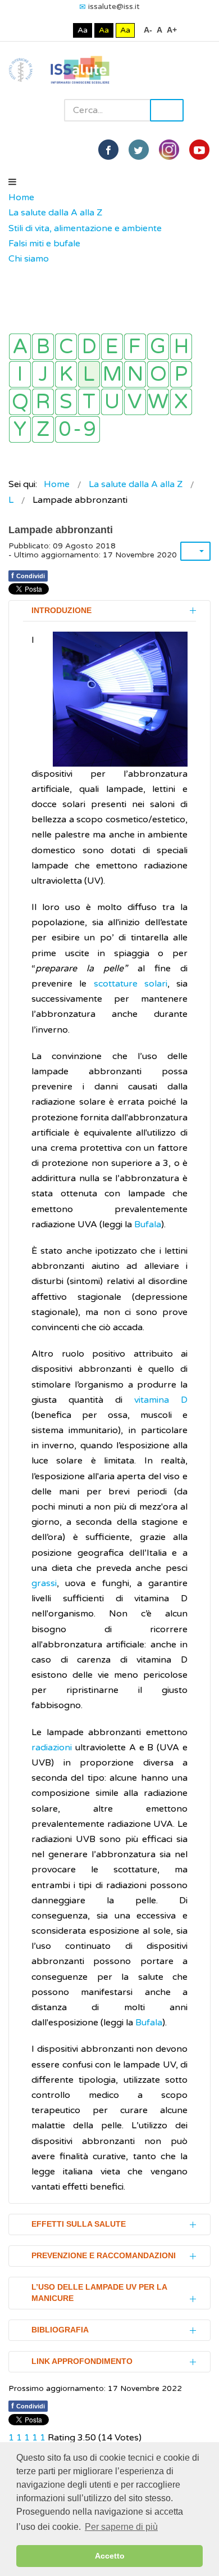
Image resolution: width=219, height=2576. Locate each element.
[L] (89, 374)
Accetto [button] (110, 2556)
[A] (20, 347)
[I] (20, 374)
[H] (181, 347)
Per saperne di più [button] (121, 2527)
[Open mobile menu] (12, 182)
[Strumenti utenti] (195, 551)
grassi (44, 1583)
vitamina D (161, 1400)
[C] (66, 347)
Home (21, 197)
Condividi (28, 575)
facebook (108, 150)
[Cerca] (14, 274)
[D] (89, 347)
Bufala (148, 1224)
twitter (139, 150)
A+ (172, 30)
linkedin (169, 150)
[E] (112, 347)
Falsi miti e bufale (44, 244)
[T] (89, 402)
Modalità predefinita (45, 30)
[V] (135, 402)
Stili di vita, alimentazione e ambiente (85, 228)
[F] (135, 347)
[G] (158, 347)
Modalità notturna (62, 30)
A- (148, 30)
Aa (83, 30)
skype (199, 150)
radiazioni (53, 1748)
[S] (66, 402)
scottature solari (131, 984)
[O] (158, 374)
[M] (112, 374)
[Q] (20, 402)
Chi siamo (29, 259)
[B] (43, 347)
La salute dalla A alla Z (55, 213)
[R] (43, 402)
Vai (167, 110)
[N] (135, 374)
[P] (181, 374)
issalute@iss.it (114, 6)
